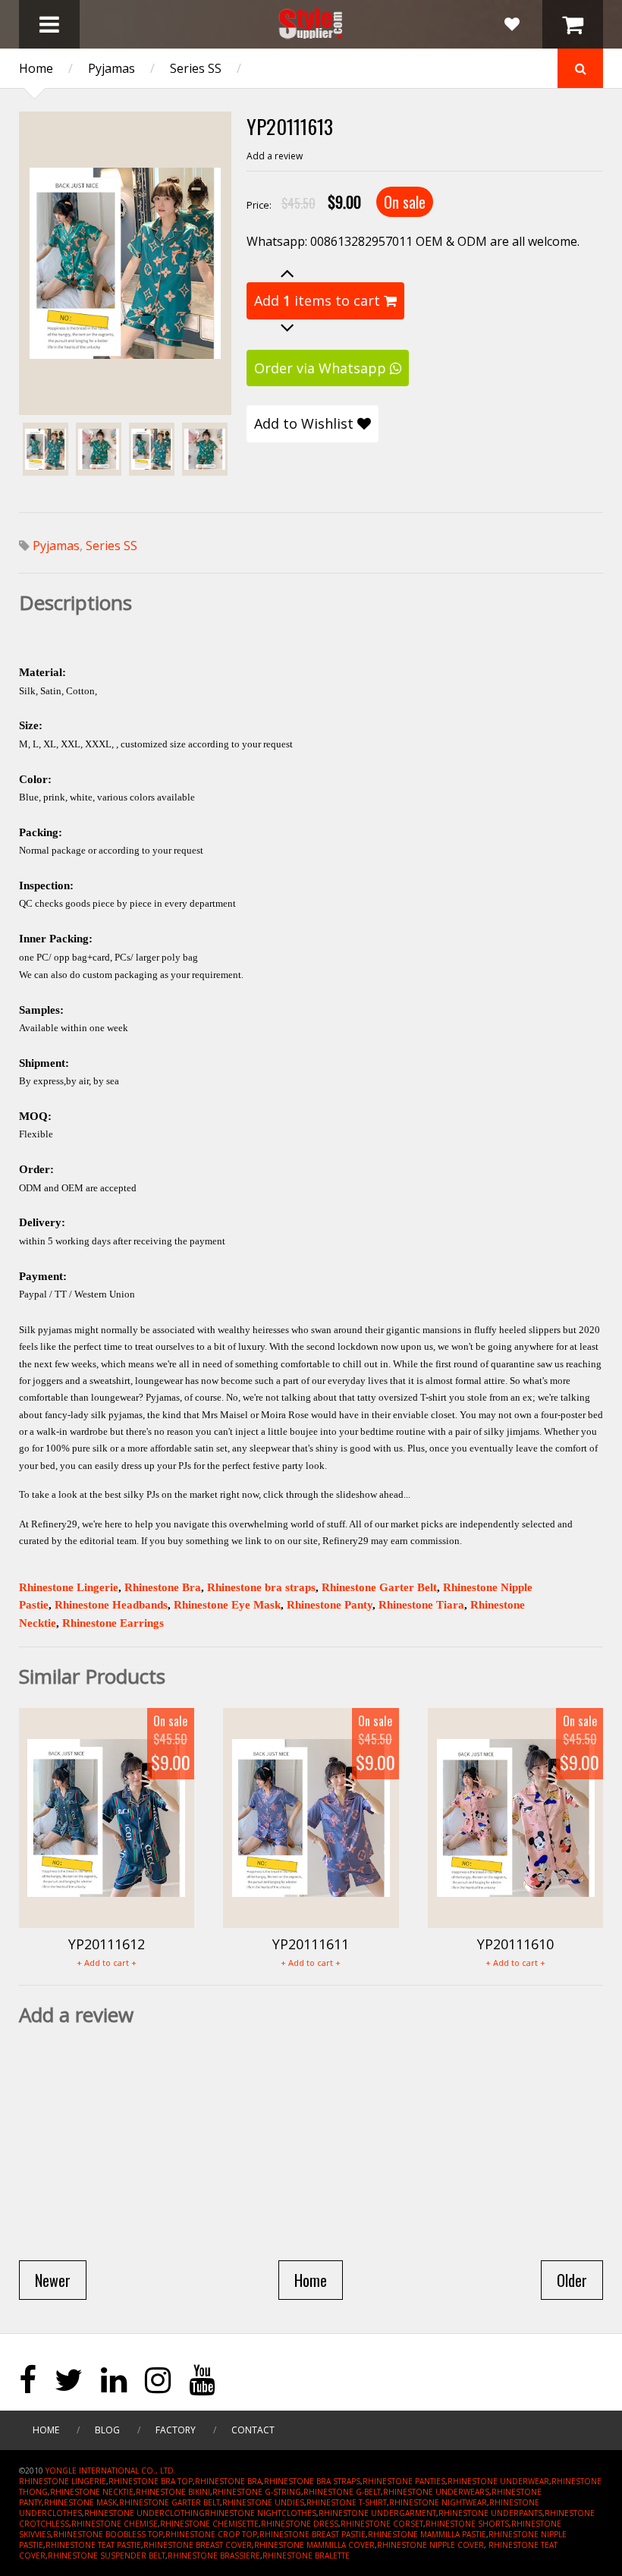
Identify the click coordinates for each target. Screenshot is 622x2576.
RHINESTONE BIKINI (173, 2492)
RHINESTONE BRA (228, 2481)
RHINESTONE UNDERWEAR (498, 2481)
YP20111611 (311, 1944)
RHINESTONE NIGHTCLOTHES (261, 2513)
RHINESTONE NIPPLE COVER (430, 2545)
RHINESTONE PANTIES (404, 2481)
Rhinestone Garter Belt (379, 1587)
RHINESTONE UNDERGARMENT (377, 2513)
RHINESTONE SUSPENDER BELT (107, 2556)
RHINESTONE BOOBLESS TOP (108, 2534)
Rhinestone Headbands (111, 1605)
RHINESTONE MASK (80, 2502)
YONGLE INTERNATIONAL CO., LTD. (111, 2471)
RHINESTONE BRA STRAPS (312, 2481)
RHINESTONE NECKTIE (92, 2492)
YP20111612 (107, 1944)
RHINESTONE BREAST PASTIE (313, 2534)
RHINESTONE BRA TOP (151, 2481)
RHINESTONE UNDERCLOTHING (145, 2513)
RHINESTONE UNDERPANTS (490, 2513)
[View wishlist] (512, 24)
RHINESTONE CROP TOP (211, 2534)
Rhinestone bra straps (261, 1587)
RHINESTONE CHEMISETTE (209, 2524)
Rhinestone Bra (163, 1587)
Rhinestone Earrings (113, 1623)
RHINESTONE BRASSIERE (214, 2556)
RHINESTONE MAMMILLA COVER (314, 2545)
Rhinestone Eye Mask (227, 1605)
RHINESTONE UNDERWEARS (436, 2492)
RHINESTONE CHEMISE (115, 2524)
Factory (176, 2430)
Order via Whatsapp (322, 368)
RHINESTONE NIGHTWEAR (438, 2502)
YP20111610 (515, 1944)
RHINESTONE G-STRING (257, 2492)
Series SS (196, 68)
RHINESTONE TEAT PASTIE (93, 2545)
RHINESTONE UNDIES (263, 2502)
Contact (253, 2430)
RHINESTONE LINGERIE (63, 2481)
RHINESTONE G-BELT (342, 2492)
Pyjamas (112, 68)
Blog (107, 2430)
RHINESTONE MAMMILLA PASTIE (427, 2534)
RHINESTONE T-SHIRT (347, 2502)
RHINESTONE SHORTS (467, 2524)
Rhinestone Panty (330, 1605)
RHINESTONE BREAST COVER (198, 2545)
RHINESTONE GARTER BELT (170, 2502)
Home (36, 68)
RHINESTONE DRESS (300, 2524)
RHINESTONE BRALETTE (306, 2556)
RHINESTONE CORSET (382, 2524)
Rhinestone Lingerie (69, 1587)
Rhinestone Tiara (421, 1605)
